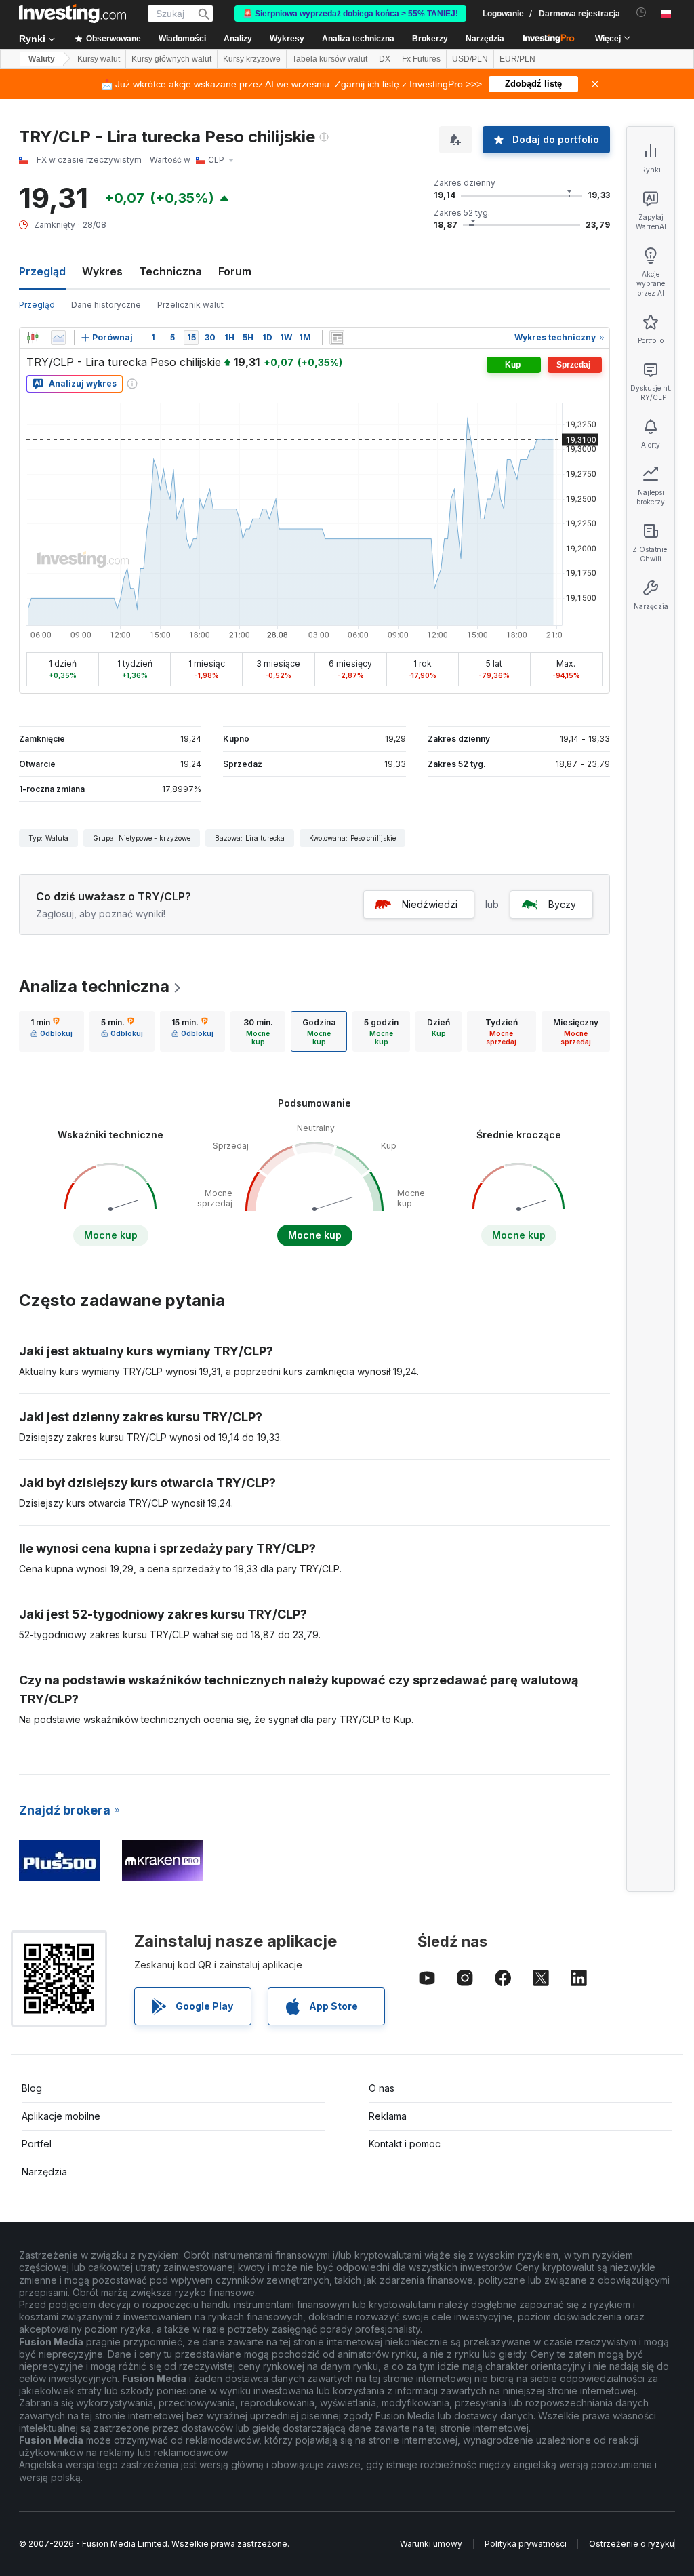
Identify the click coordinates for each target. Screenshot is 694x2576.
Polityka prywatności (526, 2544)
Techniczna (170, 271)
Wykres (102, 271)
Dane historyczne (106, 305)
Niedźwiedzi (430, 904)
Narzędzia (44, 2172)
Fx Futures (421, 59)
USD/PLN (470, 59)
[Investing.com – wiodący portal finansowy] (73, 14)
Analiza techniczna (94, 986)
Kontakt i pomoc (405, 2144)
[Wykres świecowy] (33, 338)
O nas (382, 2088)
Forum (235, 271)
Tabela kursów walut (330, 59)
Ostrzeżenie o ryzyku (632, 2544)
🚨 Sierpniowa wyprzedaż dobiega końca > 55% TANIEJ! (350, 14)
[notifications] (641, 13)
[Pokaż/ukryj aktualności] (337, 338)
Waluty (42, 59)
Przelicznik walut (190, 305)
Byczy (562, 904)
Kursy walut (99, 59)
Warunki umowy (431, 2544)
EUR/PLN (517, 59)
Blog (32, 2088)
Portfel (37, 2144)
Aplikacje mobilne (61, 2116)
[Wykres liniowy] (58, 338)
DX (385, 59)
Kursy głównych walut (171, 59)
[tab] (52, 1031)
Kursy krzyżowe (252, 59)
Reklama (388, 2116)
